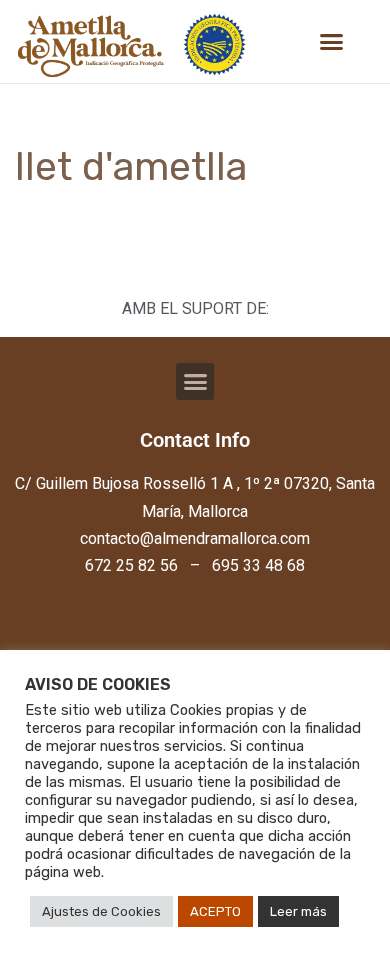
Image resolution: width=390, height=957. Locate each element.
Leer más (298, 911)
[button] (332, 42)
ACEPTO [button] (215, 911)
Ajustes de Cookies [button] (101, 911)
